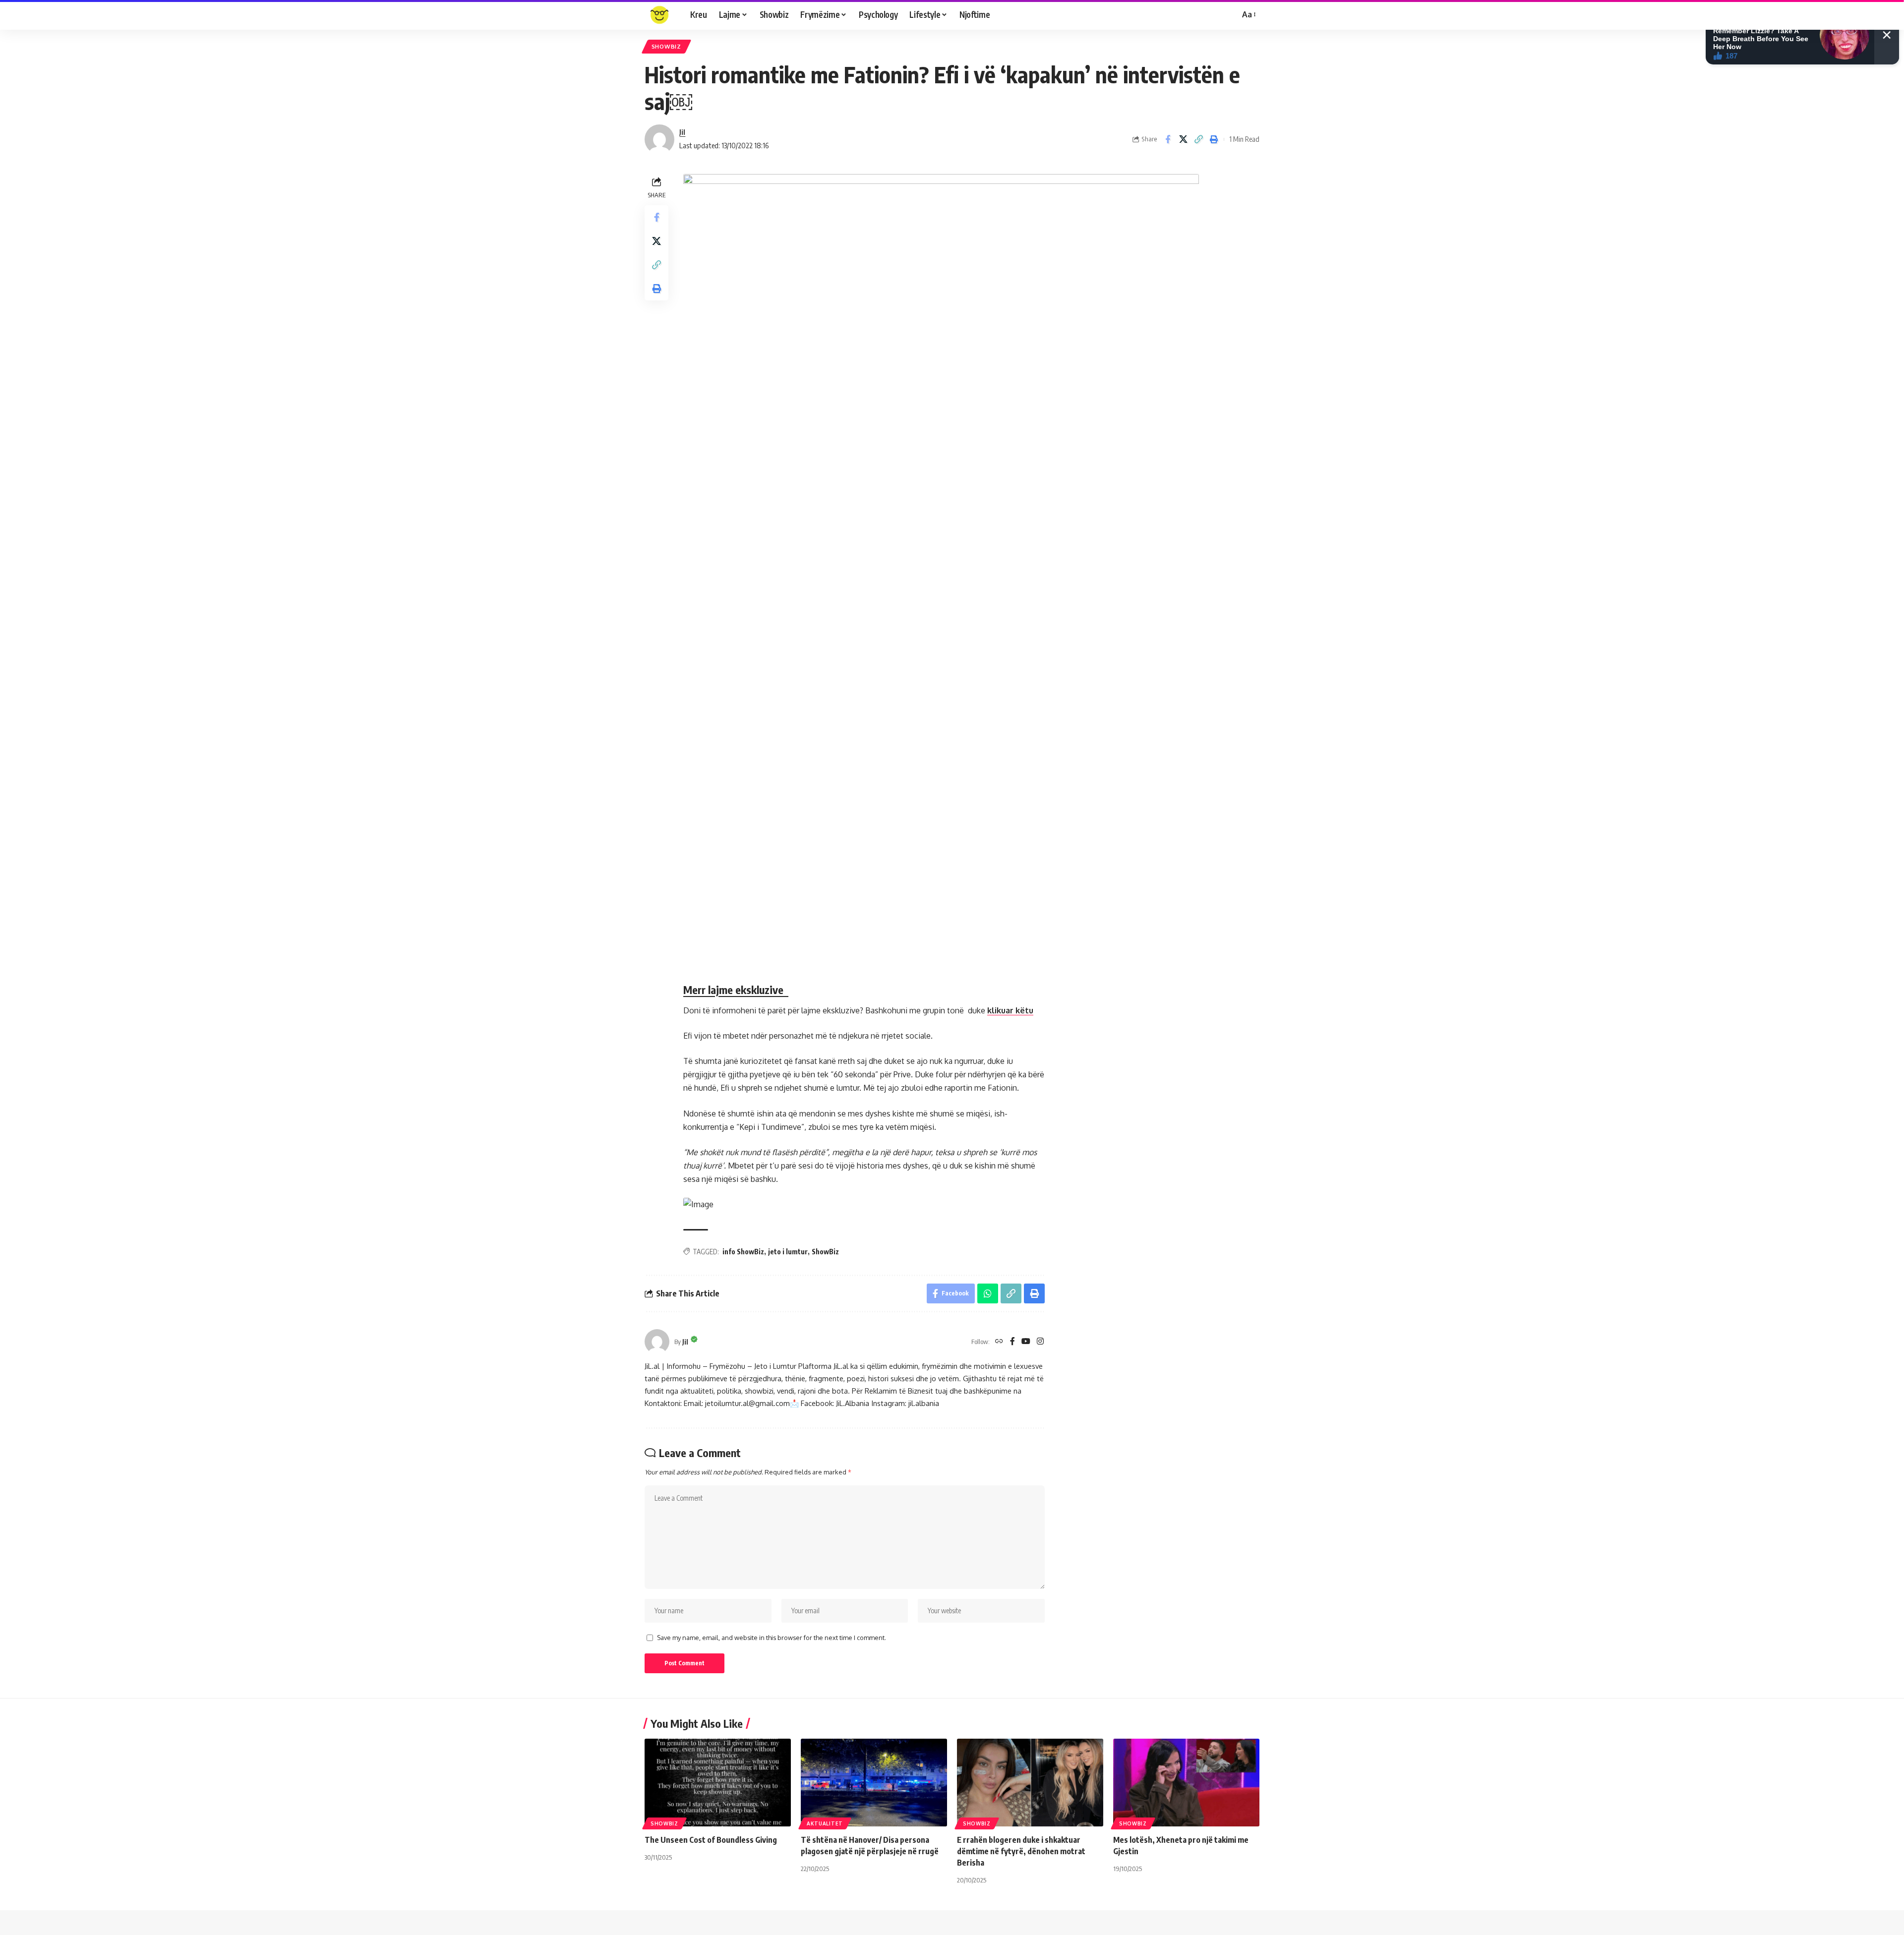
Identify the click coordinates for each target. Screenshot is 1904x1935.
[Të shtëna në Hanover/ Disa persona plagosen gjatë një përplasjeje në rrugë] (874, 1783)
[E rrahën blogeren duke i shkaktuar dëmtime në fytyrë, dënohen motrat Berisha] (1030, 1783)
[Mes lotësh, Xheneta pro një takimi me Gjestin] (1186, 1783)
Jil (682, 132)
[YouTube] (1026, 1342)
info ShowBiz (743, 1252)
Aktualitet (825, 1823)
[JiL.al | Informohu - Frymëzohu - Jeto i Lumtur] (659, 15)
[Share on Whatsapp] (988, 1293)
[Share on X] (1183, 139)
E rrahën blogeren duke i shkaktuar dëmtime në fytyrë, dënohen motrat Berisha (1021, 1851)
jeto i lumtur (788, 1252)
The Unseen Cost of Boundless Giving (711, 1840)
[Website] (999, 1342)
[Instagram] (1040, 1342)
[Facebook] (1012, 1342)
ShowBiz (825, 1252)
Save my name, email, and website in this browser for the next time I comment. (772, 1638)
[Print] (1214, 139)
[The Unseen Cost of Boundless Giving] (718, 1783)
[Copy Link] (1198, 139)
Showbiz (666, 46)
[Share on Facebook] (1168, 139)
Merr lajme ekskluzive (736, 990)
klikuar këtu (1010, 1010)
